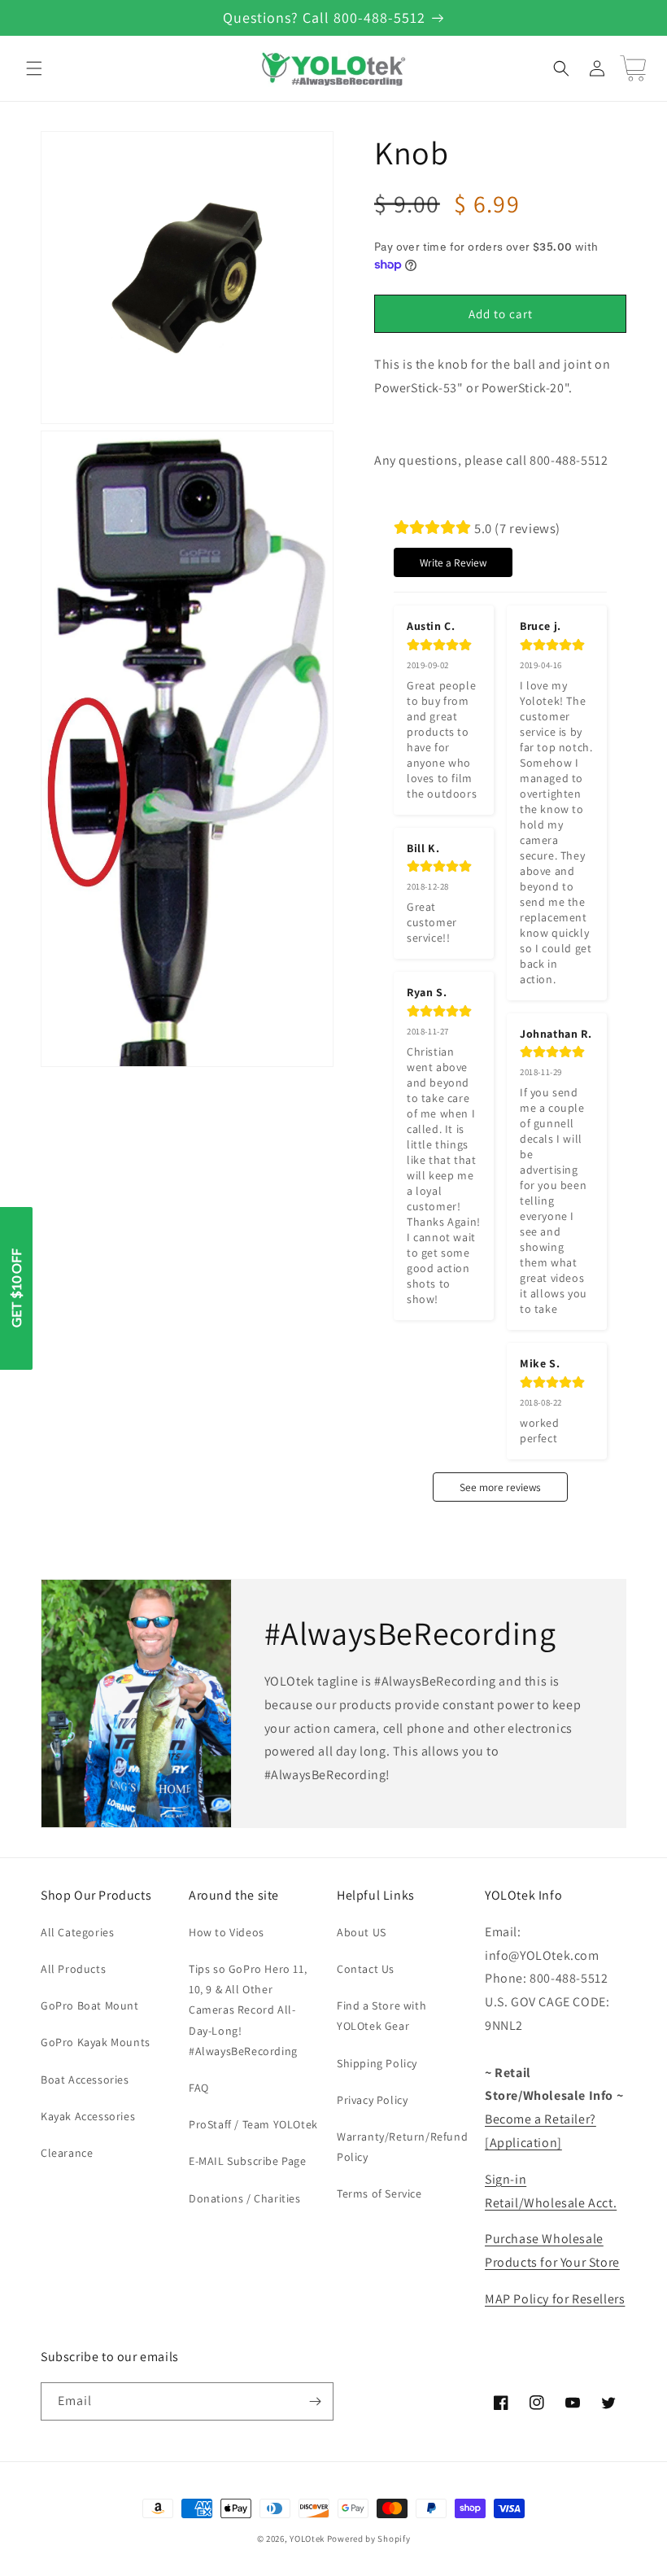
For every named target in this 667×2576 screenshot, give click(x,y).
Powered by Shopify (369, 2539)
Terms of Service (379, 2193)
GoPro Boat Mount (90, 2005)
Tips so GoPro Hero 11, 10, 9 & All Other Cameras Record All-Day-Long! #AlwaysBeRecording (248, 2010)
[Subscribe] (315, 2401)
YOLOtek (307, 2539)
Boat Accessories (85, 2080)
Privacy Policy (372, 2100)
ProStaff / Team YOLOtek (253, 2124)
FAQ (199, 2088)
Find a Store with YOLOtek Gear (381, 2016)
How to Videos (227, 1932)
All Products (73, 1969)
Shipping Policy (377, 2063)
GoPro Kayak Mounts (96, 2042)
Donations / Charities (245, 2198)
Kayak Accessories (88, 2116)
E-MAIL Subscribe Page (248, 2161)
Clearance (67, 2153)
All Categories (77, 1932)
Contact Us (366, 1969)
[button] (34, 68)
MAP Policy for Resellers (555, 2299)
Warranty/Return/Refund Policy (402, 2147)
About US (362, 1932)
